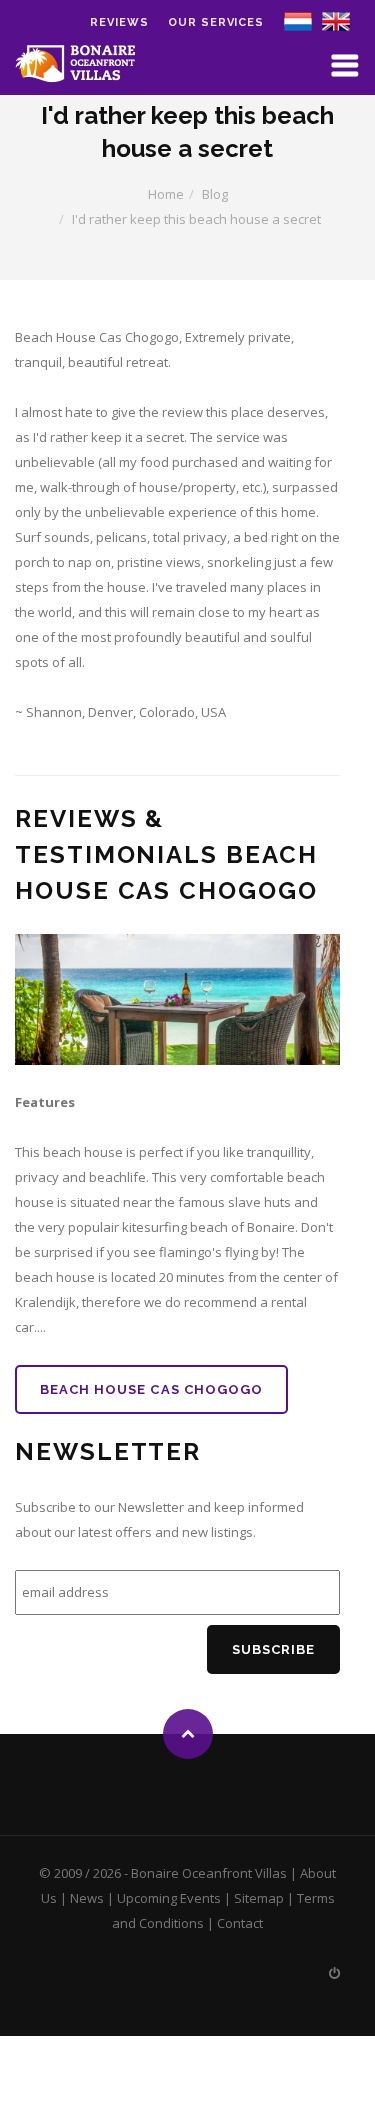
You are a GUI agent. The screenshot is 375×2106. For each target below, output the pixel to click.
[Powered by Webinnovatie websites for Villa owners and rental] (334, 1973)
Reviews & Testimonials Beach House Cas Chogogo (166, 854)
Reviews (119, 22)
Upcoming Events (169, 1898)
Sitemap (259, 1898)
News (87, 1898)
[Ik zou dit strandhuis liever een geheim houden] (298, 20)
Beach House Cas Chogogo (151, 1389)
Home (166, 194)
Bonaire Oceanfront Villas (209, 1873)
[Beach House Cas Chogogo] (177, 999)
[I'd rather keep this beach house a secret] (336, 20)
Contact (240, 1923)
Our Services (216, 22)
